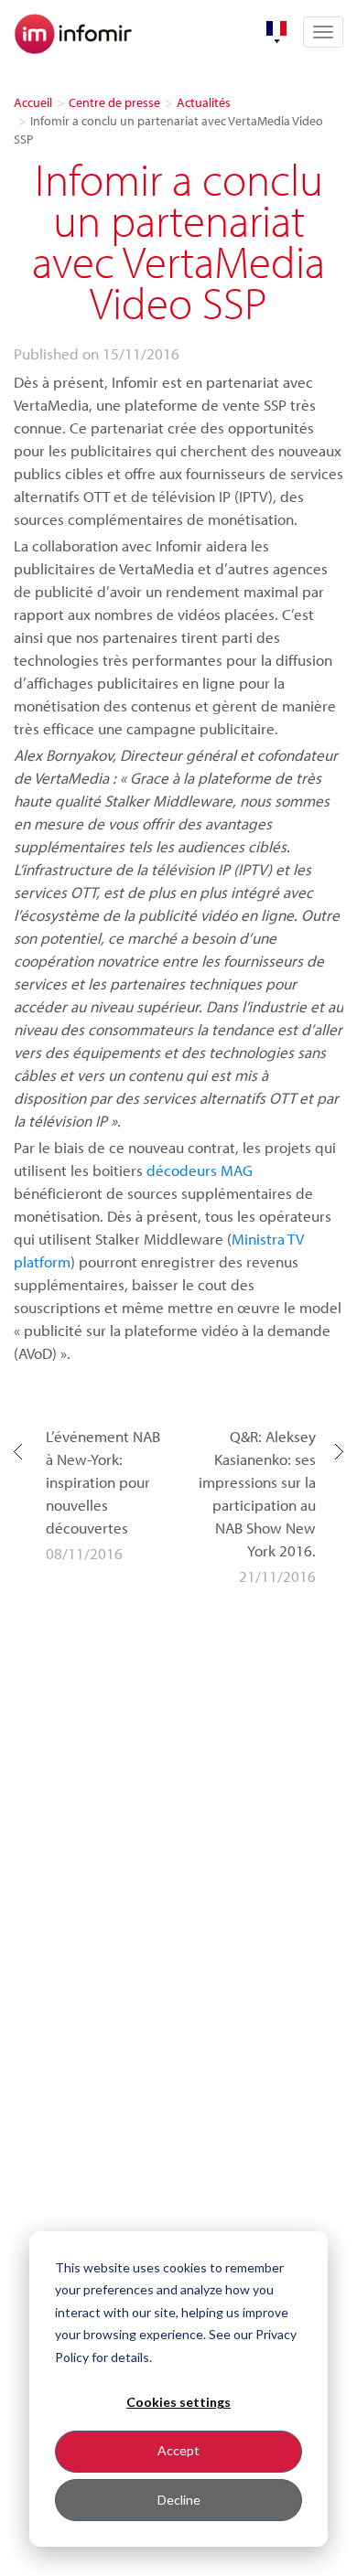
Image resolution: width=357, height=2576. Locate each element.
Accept (178, 2450)
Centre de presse (114, 102)
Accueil (33, 102)
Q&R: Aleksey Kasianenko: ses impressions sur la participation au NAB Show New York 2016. (257, 1493)
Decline (179, 2500)
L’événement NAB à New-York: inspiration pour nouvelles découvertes (103, 1482)
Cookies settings (178, 2402)
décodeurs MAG (200, 1170)
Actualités (204, 102)
